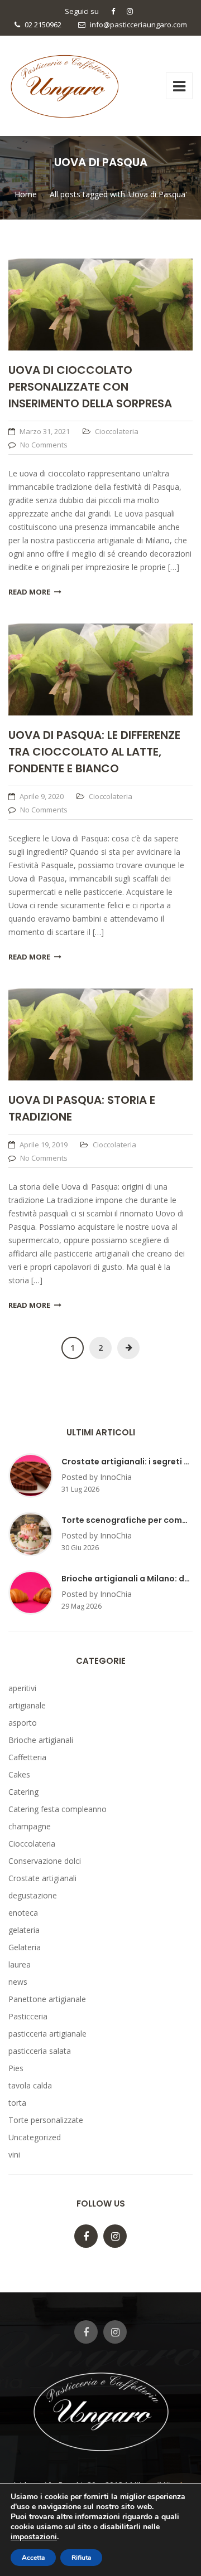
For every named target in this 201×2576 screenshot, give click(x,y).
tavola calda (30, 2085)
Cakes (19, 1774)
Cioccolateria (117, 431)
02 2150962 (43, 25)
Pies (16, 2068)
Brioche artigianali (41, 1740)
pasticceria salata (40, 2051)
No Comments (44, 445)
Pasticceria (28, 2016)
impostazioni (34, 2537)
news (18, 1982)
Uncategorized (35, 2137)
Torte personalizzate (46, 2120)
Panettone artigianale (47, 1999)
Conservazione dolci (45, 1861)
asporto (23, 1723)
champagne (30, 1826)
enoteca (23, 1913)
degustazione (33, 1895)
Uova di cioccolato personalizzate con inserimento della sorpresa (90, 387)
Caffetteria (27, 1757)
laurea (20, 1964)
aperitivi (22, 1688)
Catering (23, 1792)
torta (17, 2103)
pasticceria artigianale (47, 2034)
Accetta (33, 2558)
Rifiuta (81, 2558)
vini (14, 2154)
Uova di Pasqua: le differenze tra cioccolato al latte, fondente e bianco (94, 752)
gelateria (24, 1930)
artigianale (27, 1705)
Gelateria (25, 1947)
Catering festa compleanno (58, 1809)
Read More (29, 592)
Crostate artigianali (42, 1878)
